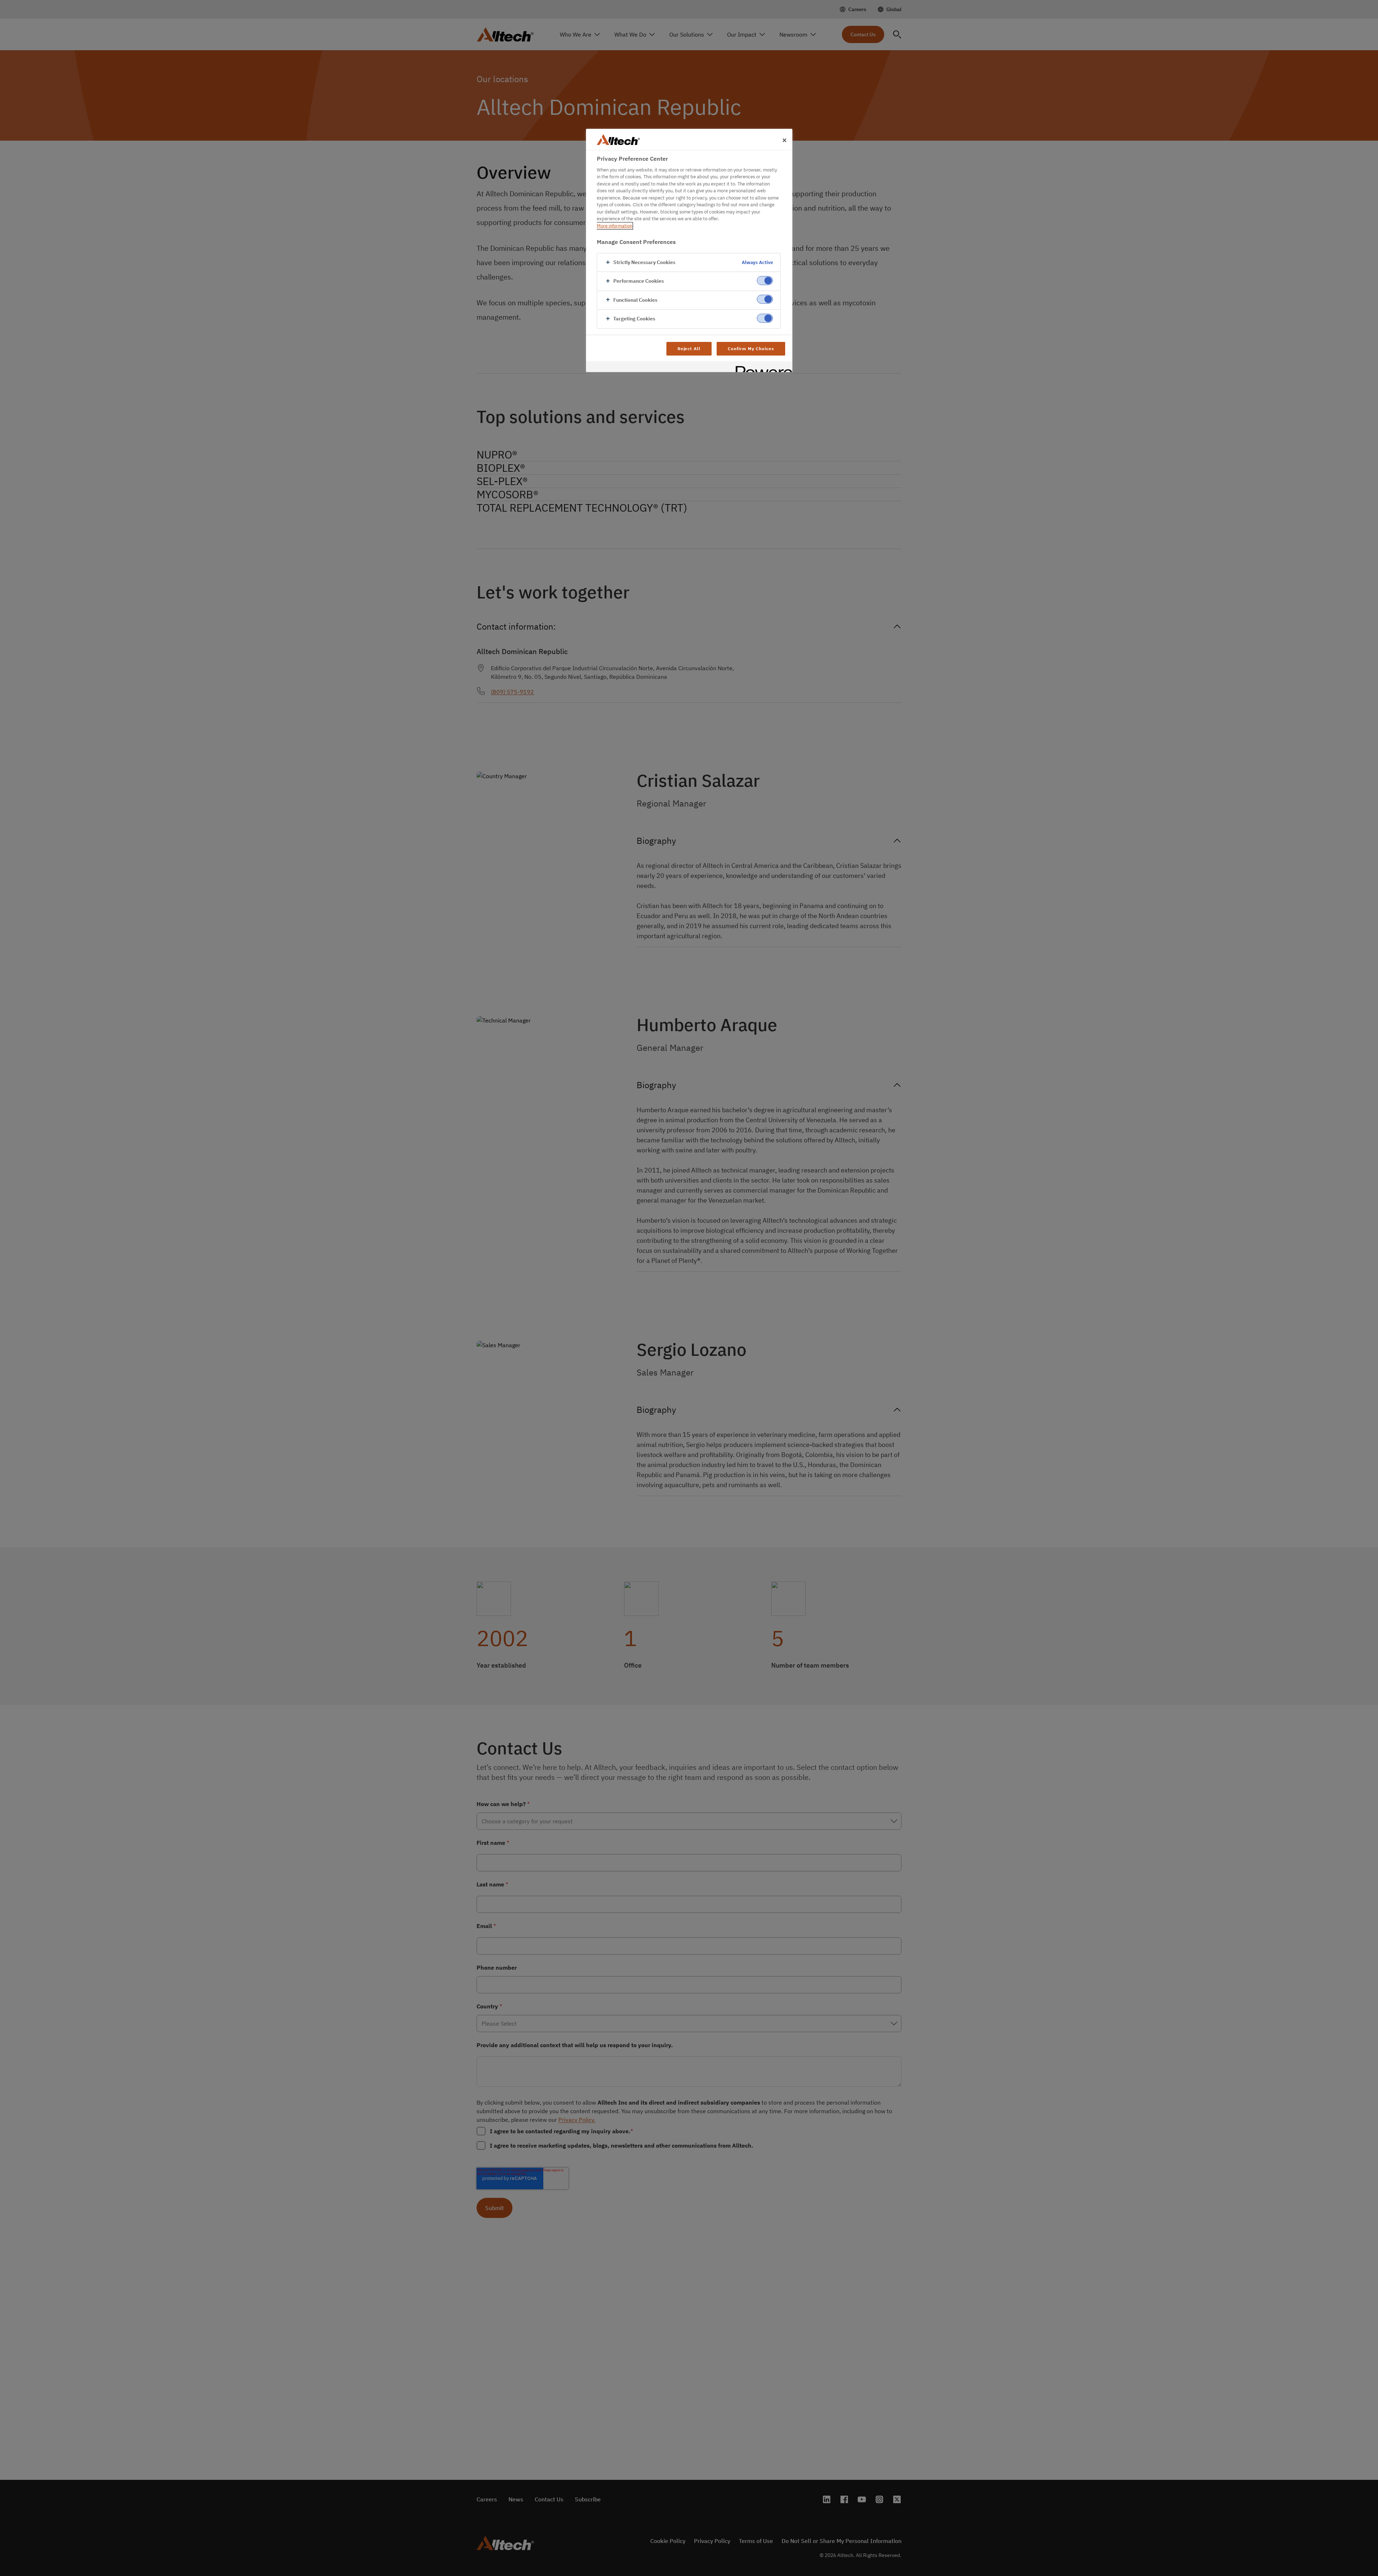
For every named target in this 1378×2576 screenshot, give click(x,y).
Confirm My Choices (751, 349)
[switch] (765, 281)
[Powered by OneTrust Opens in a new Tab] (761, 368)
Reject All (689, 349)
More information (615, 226)
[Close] (784, 140)
